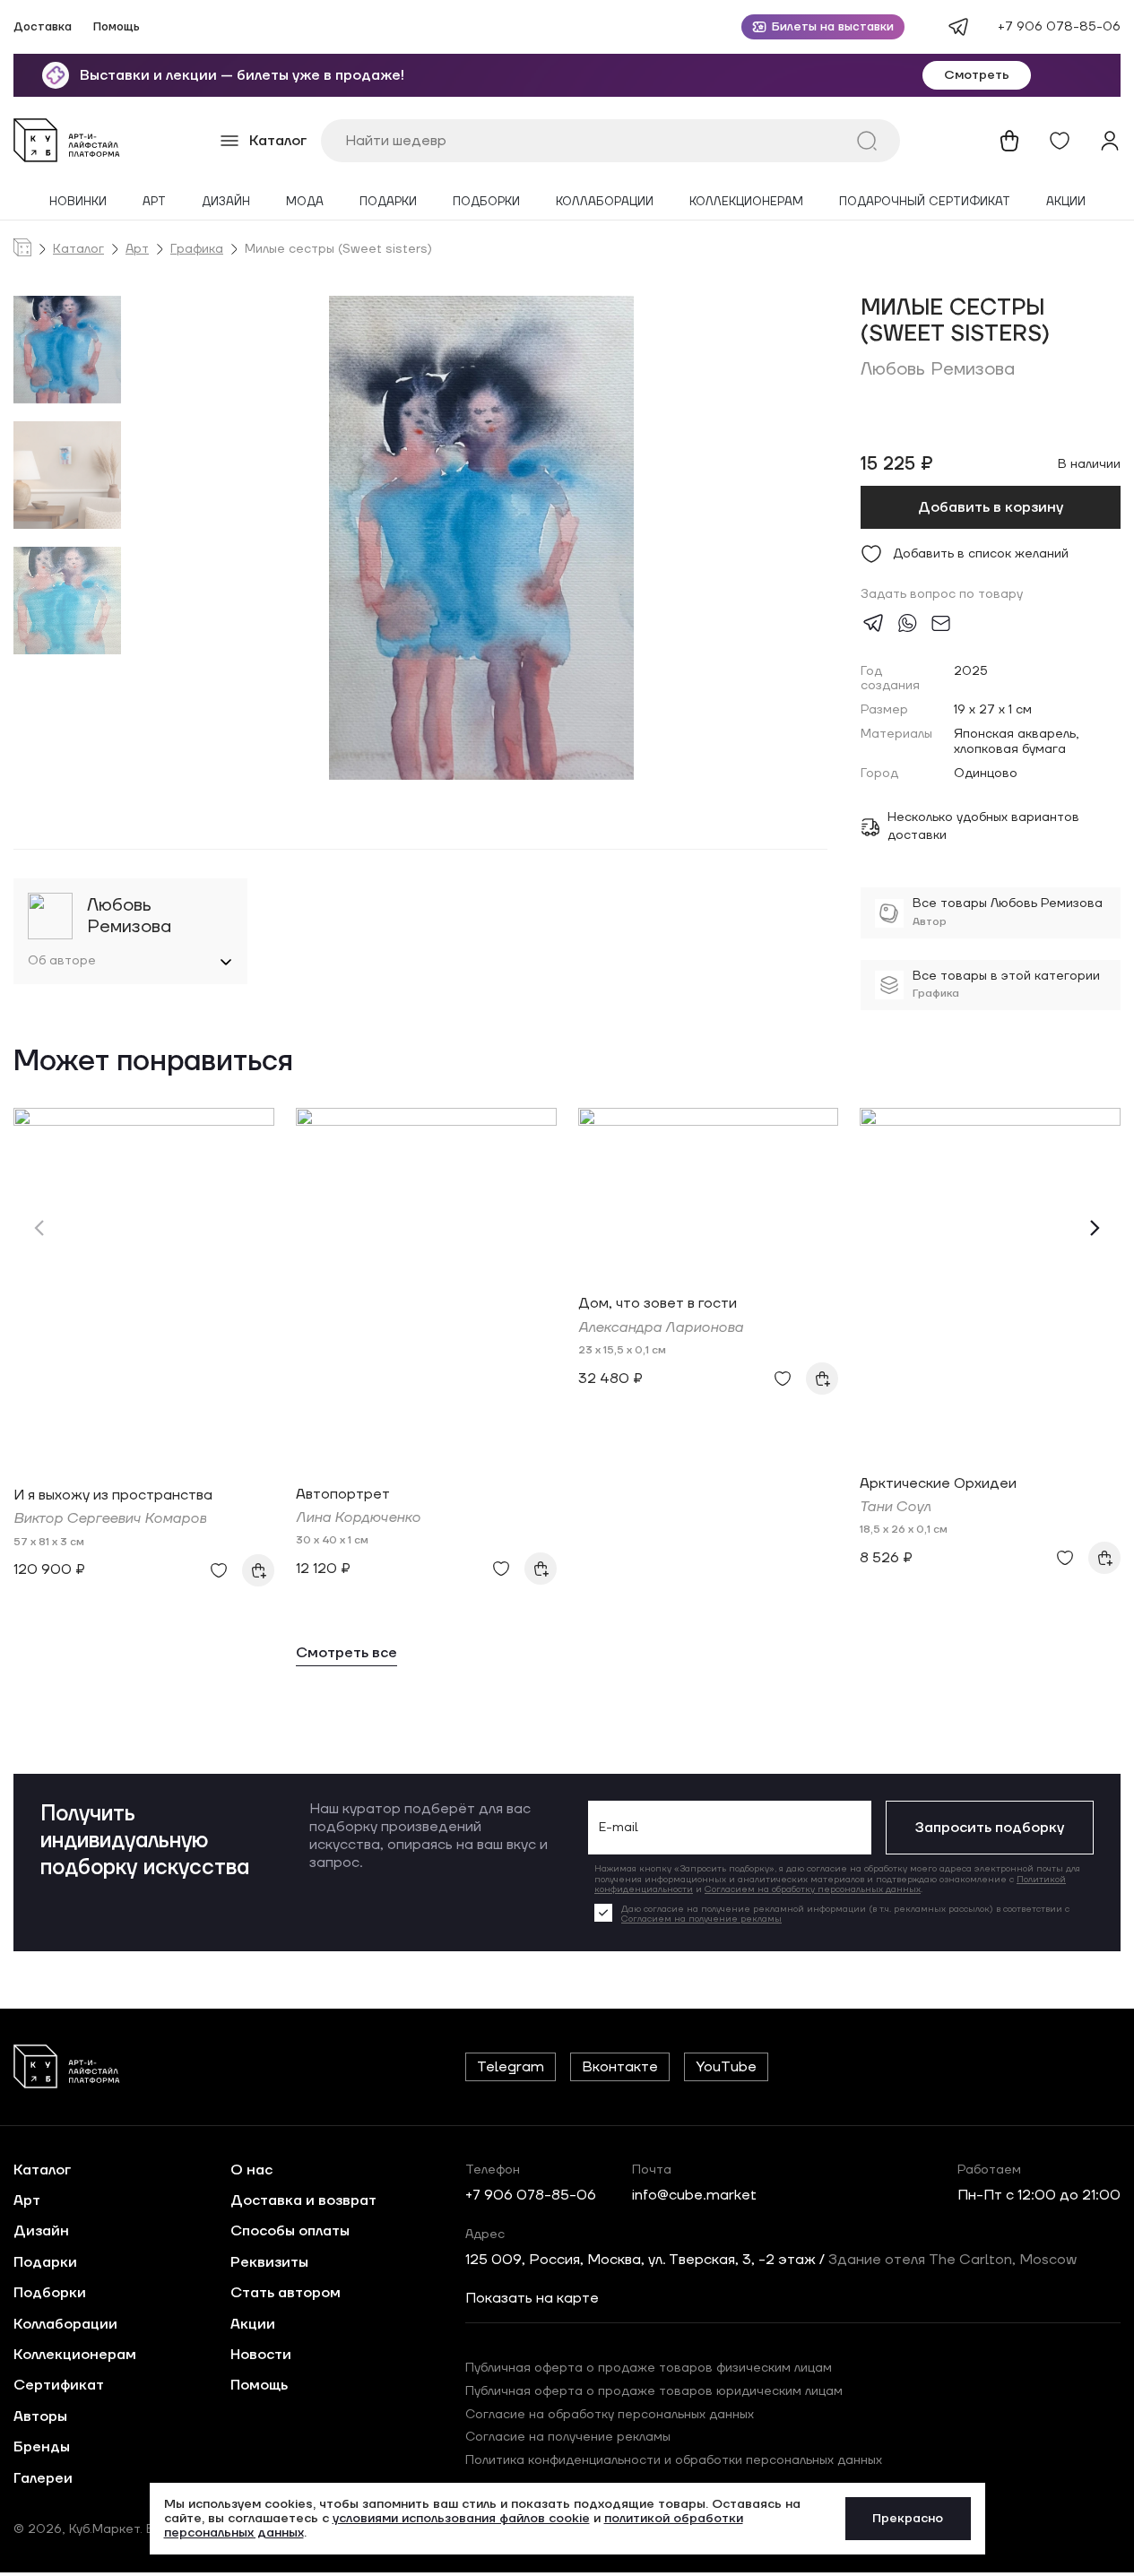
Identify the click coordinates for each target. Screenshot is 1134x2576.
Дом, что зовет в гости (658, 1303)
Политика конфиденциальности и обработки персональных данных (674, 2460)
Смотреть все (346, 1653)
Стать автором (286, 2293)
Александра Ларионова (661, 1327)
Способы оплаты (290, 2231)
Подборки (486, 202)
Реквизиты (269, 2262)
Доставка (43, 27)
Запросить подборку (990, 1828)
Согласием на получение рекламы (701, 1919)
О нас (251, 2170)
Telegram (511, 2067)
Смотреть (977, 75)
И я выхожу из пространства (113, 1495)
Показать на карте (532, 2298)
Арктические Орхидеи (938, 1483)
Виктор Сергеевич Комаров (110, 1518)
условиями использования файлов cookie (461, 2519)
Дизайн (226, 202)
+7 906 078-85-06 (1059, 27)
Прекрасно (908, 2519)
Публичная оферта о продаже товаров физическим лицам (649, 2368)
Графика (197, 250)
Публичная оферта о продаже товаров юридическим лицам (654, 2391)
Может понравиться (153, 1063)
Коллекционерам (746, 202)
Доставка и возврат (303, 2200)
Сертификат (59, 2385)
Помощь (117, 27)
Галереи (43, 2478)
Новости (261, 2355)
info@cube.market (694, 2195)
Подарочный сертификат (925, 202)
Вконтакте (620, 2067)
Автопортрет (343, 1494)
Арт (154, 202)
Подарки (388, 202)
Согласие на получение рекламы (568, 2437)
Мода (305, 202)
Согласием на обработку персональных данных (813, 1889)
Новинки (78, 202)
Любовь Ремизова (938, 369)
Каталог (78, 250)
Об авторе (62, 961)
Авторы (40, 2416)
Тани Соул (895, 1507)
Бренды (42, 2447)
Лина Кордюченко (358, 1517)
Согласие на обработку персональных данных (610, 2415)
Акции (1066, 202)
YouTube (726, 2067)
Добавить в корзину (991, 507)
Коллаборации (605, 202)
